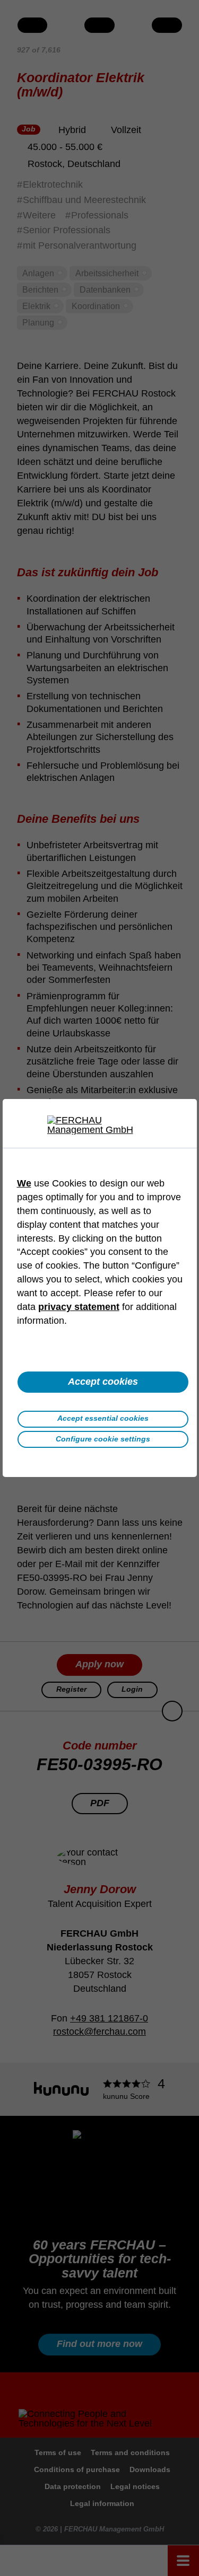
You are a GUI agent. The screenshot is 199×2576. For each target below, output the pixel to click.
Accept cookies (103, 1382)
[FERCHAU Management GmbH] (100, 1125)
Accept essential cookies (103, 1418)
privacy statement (79, 1307)
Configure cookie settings (103, 1439)
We (24, 1183)
